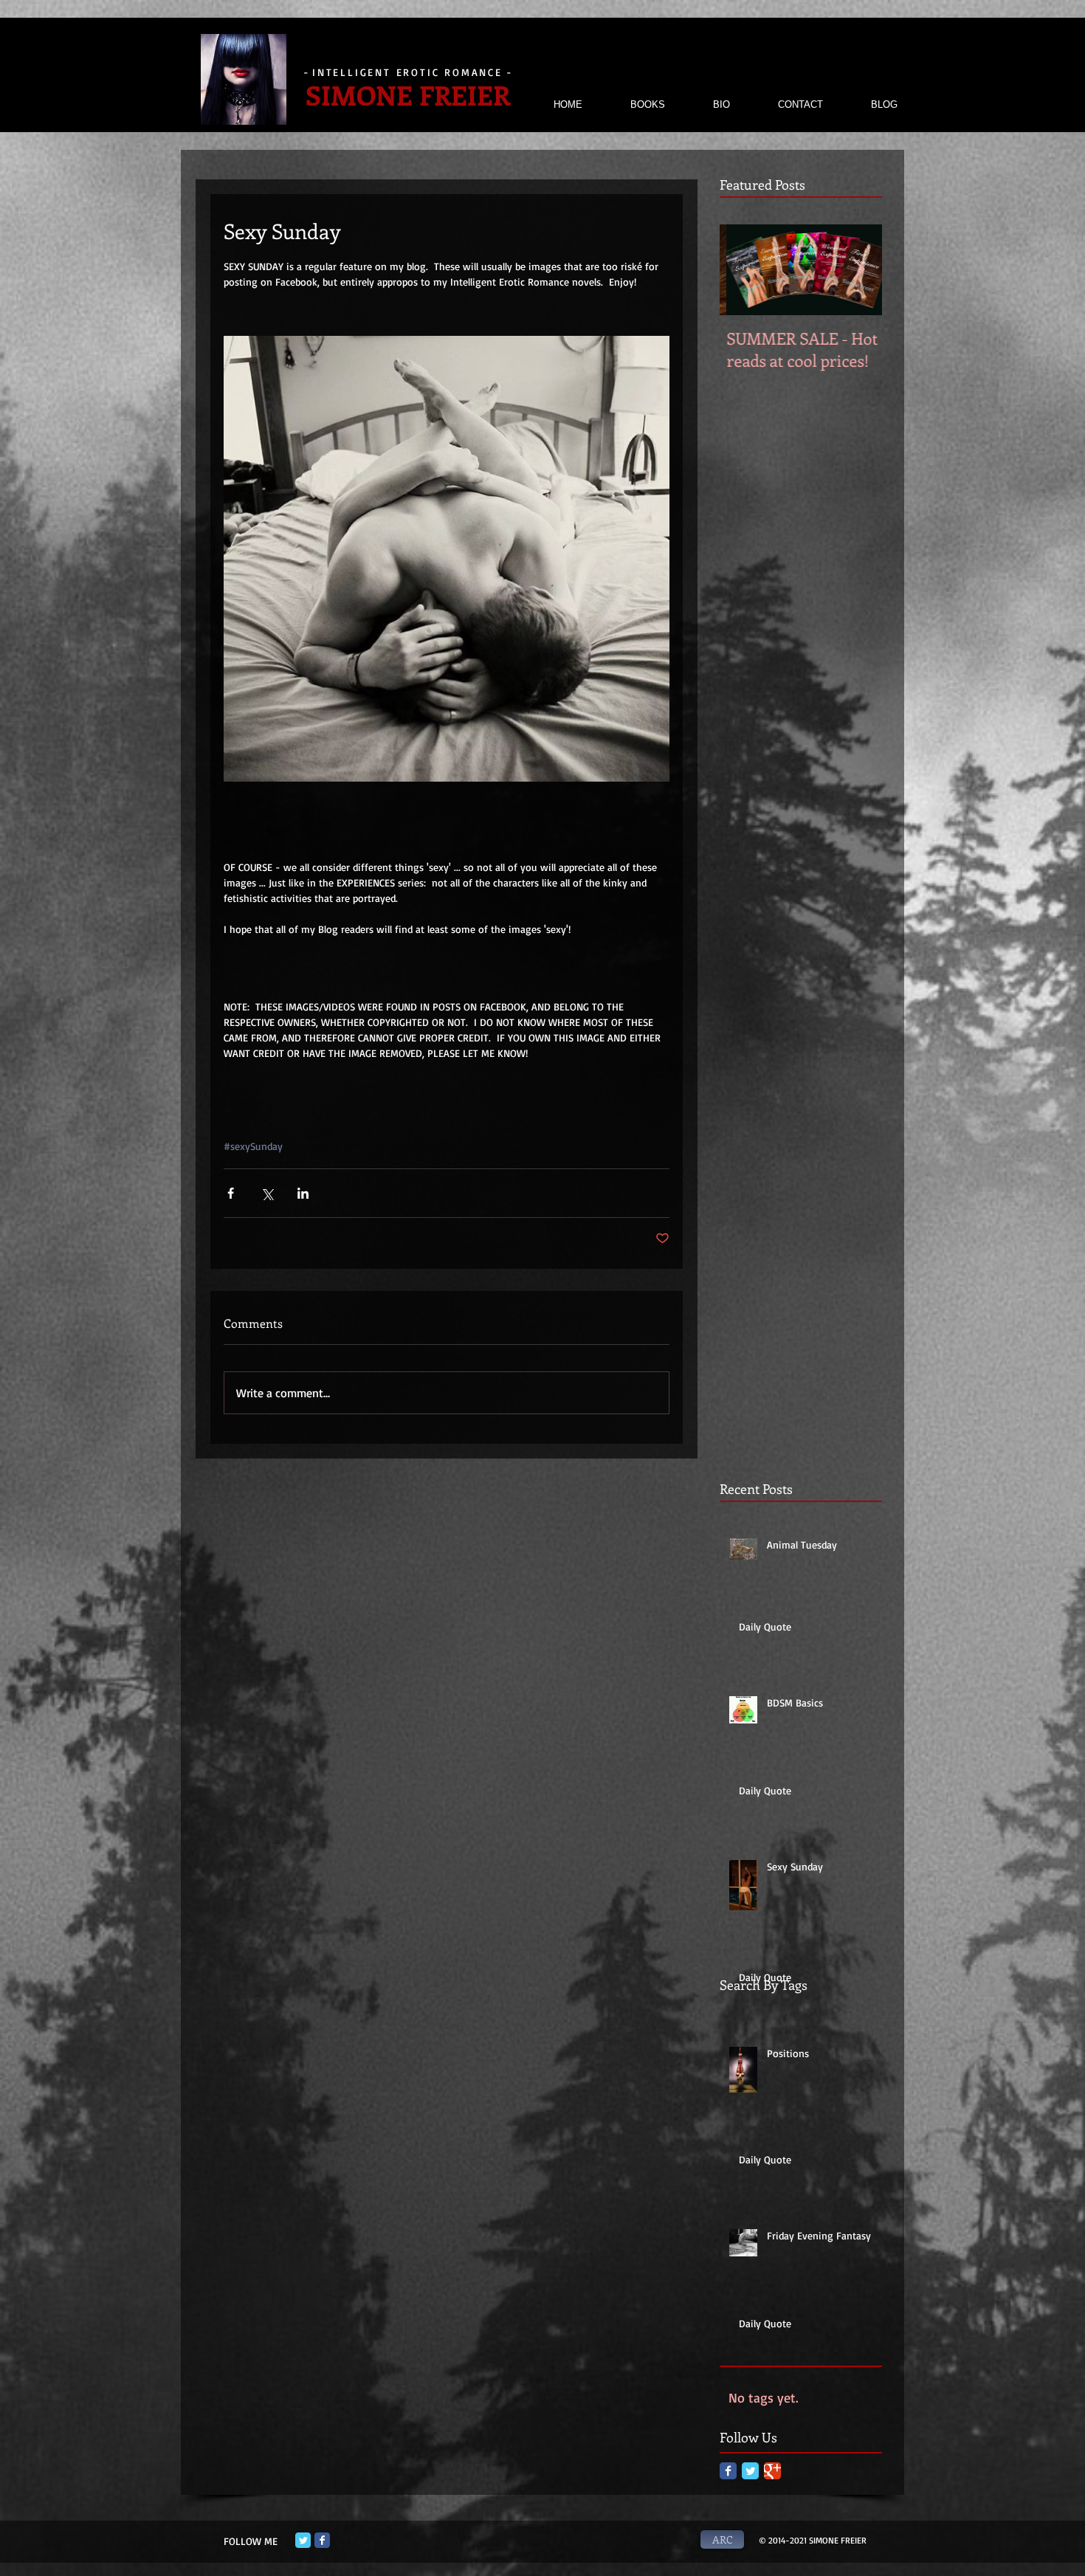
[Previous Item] (743, 270)
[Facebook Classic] (728, 2471)
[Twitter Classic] (750, 2471)
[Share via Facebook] (231, 1193)
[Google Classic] (772, 2471)
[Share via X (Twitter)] (267, 1193)
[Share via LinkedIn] (303, 1193)
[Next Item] (858, 270)
